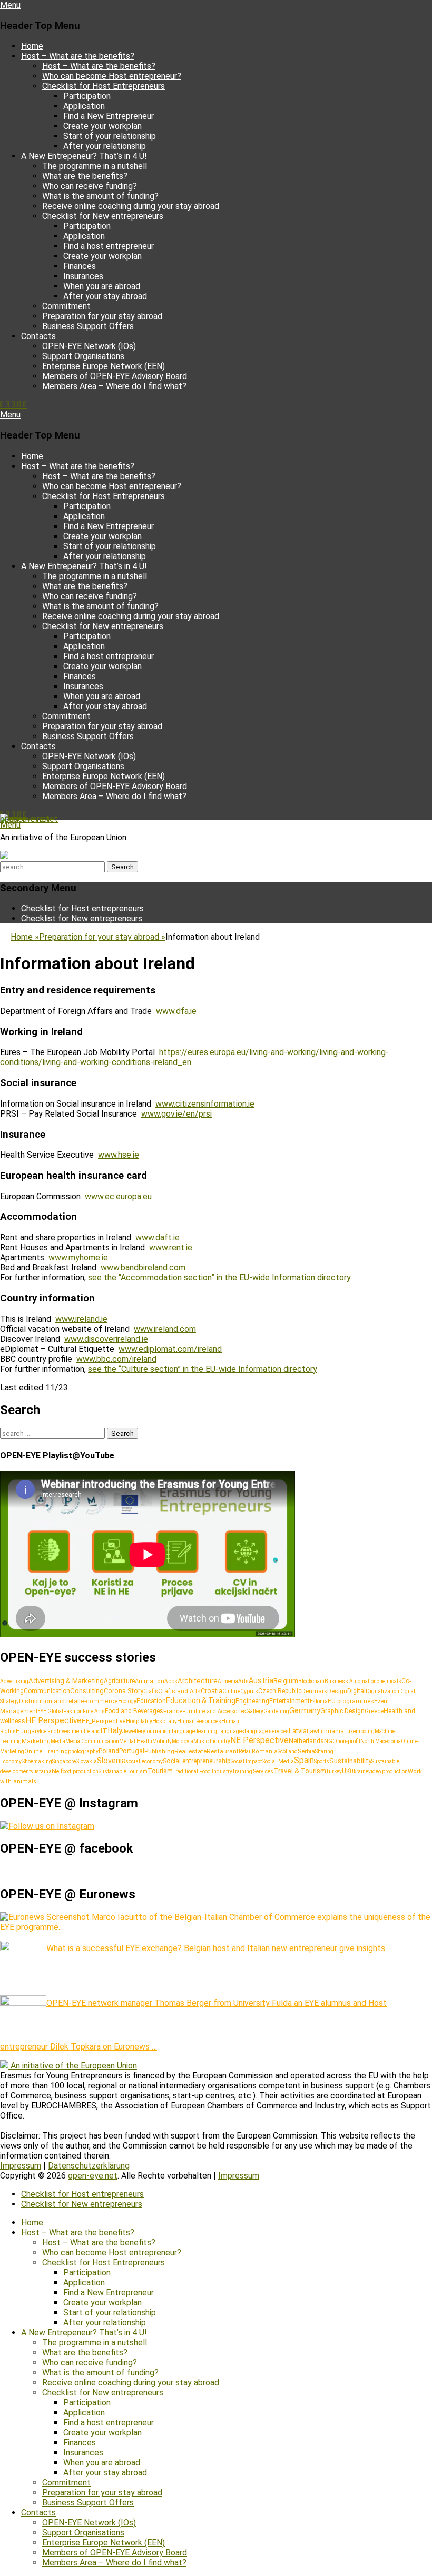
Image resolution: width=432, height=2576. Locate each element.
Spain (304, 1760)
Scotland (288, 1751)
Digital (356, 1691)
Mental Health (136, 1741)
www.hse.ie (119, 1155)
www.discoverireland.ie (106, 1339)
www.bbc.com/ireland (116, 1359)
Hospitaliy (165, 1721)
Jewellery (134, 1731)
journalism (159, 1731)
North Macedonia (381, 1741)
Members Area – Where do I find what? (114, 386)
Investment (70, 1731)
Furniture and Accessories (214, 1711)
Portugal (132, 1751)
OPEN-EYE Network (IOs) (89, 346)
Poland (109, 1751)
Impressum (21, 2166)
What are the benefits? (85, 176)
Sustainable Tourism (123, 1771)
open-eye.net (25, 819)
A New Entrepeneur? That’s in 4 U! (84, 156)
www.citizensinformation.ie (205, 1104)
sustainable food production (65, 1771)
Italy (115, 1730)
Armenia (228, 1681)
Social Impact (246, 1761)
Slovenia (111, 1761)
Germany (305, 1710)
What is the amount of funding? (100, 196)
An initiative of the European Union (74, 2066)
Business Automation (351, 1681)
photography (83, 1751)
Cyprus (249, 1691)
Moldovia (183, 1741)
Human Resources (199, 1721)
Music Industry (212, 1741)
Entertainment (289, 1701)
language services (267, 1731)
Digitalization (382, 1691)
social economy (144, 1761)
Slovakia (86, 1761)
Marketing (36, 1741)
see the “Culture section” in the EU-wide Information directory (203, 1369)
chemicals (389, 1681)
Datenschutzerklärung (89, 2166)
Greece (374, 1711)
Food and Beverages (134, 1711)
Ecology (127, 1701)
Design (337, 1691)
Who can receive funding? (90, 186)
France (173, 1711)
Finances (80, 266)
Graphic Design (342, 1711)
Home (32, 46)
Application (84, 106)
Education (151, 1701)
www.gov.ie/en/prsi (176, 1114)
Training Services (253, 1771)
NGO (331, 1741)
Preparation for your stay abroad (102, 316)
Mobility (162, 1741)
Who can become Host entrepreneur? (112, 76)
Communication (47, 1691)
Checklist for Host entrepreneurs (82, 908)
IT (104, 1730)
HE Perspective (53, 1720)
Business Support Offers (88, 326)
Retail (245, 1751)
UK (346, 1771)
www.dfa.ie (177, 1011)
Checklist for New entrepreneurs (103, 216)
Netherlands (306, 1741)
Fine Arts (94, 1711)
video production (388, 1771)
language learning (194, 1731)
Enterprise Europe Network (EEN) (104, 366)
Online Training (46, 1751)
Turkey (334, 1771)
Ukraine (359, 1771)
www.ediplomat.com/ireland (170, 1349)
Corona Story (124, 1691)
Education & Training (201, 1700)
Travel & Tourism (300, 1771)
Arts (243, 1681)
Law (312, 1731)
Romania (265, 1751)
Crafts (151, 1691)
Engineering (252, 1701)
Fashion (73, 1711)
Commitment (66, 306)
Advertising (14, 1681)
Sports (322, 1761)
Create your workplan (102, 126)
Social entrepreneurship (197, 1761)
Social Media (278, 1761)
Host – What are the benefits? (78, 56)
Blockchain (311, 1681)
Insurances (83, 276)
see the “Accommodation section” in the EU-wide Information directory (219, 1277)
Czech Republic (280, 1691)
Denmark (314, 1691)
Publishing (159, 1751)
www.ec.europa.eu (118, 1196)
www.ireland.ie (81, 1319)
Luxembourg (359, 1731)
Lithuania (331, 1731)
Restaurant (223, 1751)
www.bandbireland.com (143, 1267)
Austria (261, 1680)
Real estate (190, 1751)
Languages (231, 1731)
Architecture (198, 1681)
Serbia (306, 1751)
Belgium (286, 1681)
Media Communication (92, 1741)
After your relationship (105, 146)
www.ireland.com (165, 1329)
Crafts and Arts (179, 1691)
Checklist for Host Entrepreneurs (104, 86)
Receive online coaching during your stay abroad (131, 206)
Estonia (319, 1701)
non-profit (349, 1741)
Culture (231, 1691)
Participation (87, 96)
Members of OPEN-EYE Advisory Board (115, 376)
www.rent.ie (171, 1247)
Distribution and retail (50, 1701)
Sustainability (350, 1761)
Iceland (48, 1731)
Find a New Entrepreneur (109, 116)
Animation (150, 1681)
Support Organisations (83, 356)
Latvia (298, 1731)
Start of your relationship (110, 136)
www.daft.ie (158, 1237)
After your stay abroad (105, 296)
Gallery (255, 1711)
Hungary (28, 1731)
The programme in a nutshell (95, 166)
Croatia (212, 1691)
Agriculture (119, 1681)
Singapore (64, 1761)
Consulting (87, 1691)
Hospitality (139, 1721)
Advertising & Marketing (66, 1681)
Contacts (38, 336)
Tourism (160, 1771)
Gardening (276, 1711)
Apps (171, 1681)
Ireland (92, 1731)
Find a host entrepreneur (109, 246)
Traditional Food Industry (203, 1771)
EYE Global (50, 1711)
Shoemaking (37, 1761)
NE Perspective (259, 1740)
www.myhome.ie (78, 1257)
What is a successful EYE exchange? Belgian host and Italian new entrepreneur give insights (216, 1948)
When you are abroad (102, 286)
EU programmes (351, 1701)
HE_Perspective (104, 1721)
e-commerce (99, 1701)
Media (58, 1741)
